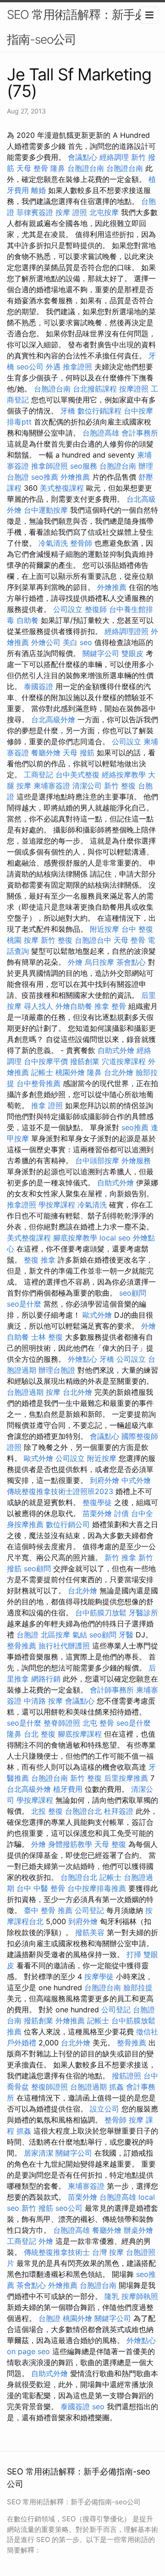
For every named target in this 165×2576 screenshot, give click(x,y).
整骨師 (81, 543)
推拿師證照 (49, 466)
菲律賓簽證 (35, 212)
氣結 (80, 1635)
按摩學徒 (99, 1976)
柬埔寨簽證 (52, 786)
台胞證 (27, 1635)
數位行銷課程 (99, 411)
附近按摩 (104, 929)
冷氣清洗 (53, 543)
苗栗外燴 (97, 1513)
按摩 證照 (71, 212)
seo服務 (84, 466)
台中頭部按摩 (97, 1161)
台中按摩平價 (46, 1061)
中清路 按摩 (43, 1701)
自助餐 (27, 620)
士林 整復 (47, 1337)
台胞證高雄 (101, 433)
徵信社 (147, 2032)
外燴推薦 (75, 477)
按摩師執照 (140, 2296)
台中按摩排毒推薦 (97, 1888)
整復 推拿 (40, 1260)
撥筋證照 (126, 2076)
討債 (121, 1513)
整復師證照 (49, 2087)
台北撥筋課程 (95, 389)
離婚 (38, 190)
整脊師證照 (62, 1723)
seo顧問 (133, 1293)
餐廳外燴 (46, 753)
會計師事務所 (112, 1690)
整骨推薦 (22, 1646)
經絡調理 (114, 157)
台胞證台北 (83, 1811)
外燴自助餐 (74, 1006)
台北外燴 (119, 1072)
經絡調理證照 (126, 631)
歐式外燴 (97, 1315)
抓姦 (116, 2087)
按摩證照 (134, 389)
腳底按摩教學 (75, 1238)
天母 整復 (110, 1844)
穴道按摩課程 (124, 1061)
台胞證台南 (86, 168)
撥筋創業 (85, 1061)
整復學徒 (97, 1502)
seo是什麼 (24, 1304)
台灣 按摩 (108, 2252)
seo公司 (30, 367)
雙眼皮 (132, 653)
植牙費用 (68, 1789)
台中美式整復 (77, 775)
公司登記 (89, 1910)
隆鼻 (58, 168)
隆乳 (112, 2296)
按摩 (53, 1392)
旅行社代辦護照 (64, 1646)
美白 (70, 642)
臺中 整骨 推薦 (48, 1910)
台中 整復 (137, 929)
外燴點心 (82, 1359)
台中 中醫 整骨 (41, 1888)
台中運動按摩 (46, 510)
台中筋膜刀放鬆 (101, 1613)
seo (86, 642)
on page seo (28, 2351)
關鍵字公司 (101, 653)
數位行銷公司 (68, 1524)
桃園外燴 (70, 1072)
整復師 (96, 609)
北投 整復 (47, 1811)
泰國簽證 (38, 686)
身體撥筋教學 (70, 1844)
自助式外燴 (116, 1050)
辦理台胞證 (57, 1370)
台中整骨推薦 (38, 1083)
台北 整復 (40, 1734)
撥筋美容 (90, 1932)
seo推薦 (45, 477)
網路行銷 (46, 1679)
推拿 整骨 (110, 1006)
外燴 (75, 962)
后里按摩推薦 (126, 1778)
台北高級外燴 (53, 719)
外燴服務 (136, 1161)
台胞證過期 (25, 1392)
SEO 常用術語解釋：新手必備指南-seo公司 (82, 27)
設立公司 (104, 2109)
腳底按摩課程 (80, 1734)
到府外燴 (104, 1480)
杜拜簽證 (119, 1811)
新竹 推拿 (120, 1557)
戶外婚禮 (22, 2043)
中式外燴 (136, 1480)
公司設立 (68, 609)
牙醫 (126, 1635)
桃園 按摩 (23, 940)
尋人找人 (38, 1006)
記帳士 (42, 1072)
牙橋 (68, 411)
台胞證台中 (93, 940)
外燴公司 (46, 642)
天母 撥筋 (79, 753)
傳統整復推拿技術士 (57, 2252)
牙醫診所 (143, 1613)
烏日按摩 (99, 962)
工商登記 (38, 775)
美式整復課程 (62, 488)
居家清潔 (38, 2153)
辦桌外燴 (138, 2230)
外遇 (53, 367)
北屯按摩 (104, 212)
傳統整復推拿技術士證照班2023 (60, 1491)
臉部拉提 (138, 1987)
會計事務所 (140, 433)
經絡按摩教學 (124, 775)
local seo (115, 1238)
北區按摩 (55, 1635)
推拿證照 (77, 367)
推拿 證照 (47, 1105)
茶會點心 (131, 962)
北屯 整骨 (98, 1723)
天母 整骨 (32, 168)
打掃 (134, 1954)
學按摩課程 (57, 1205)
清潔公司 (87, 786)
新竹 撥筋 (37, 2208)
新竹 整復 (120, 786)
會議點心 (82, 157)
